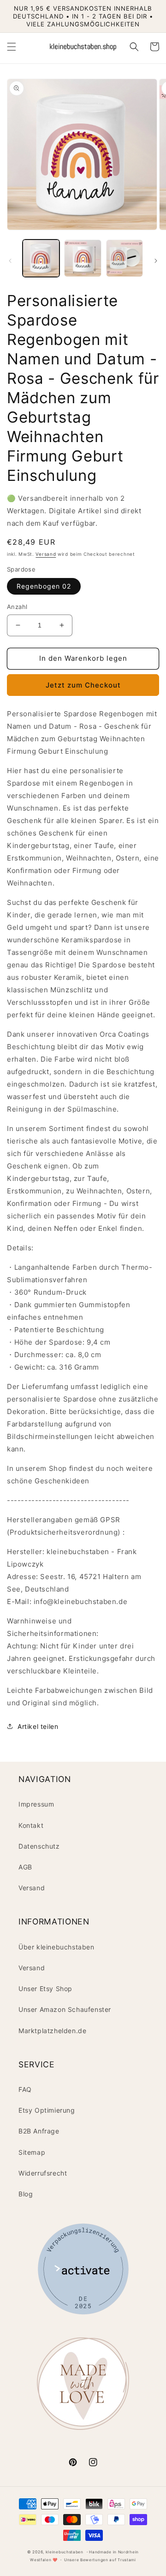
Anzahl (17, 607)
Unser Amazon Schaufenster (65, 2009)
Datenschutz (39, 1846)
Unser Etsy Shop (45, 1989)
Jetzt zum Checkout (83, 685)
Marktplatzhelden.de (52, 2031)
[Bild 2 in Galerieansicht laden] (83, 258)
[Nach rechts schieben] (156, 261)
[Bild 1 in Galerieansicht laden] (41, 258)
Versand (46, 554)
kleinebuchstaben (65, 2552)
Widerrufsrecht (43, 2173)
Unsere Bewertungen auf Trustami (100, 2560)
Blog (26, 2194)
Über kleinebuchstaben (56, 1947)
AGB (25, 1867)
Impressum (36, 1804)
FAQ (25, 2089)
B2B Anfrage (39, 2131)
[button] (12, 47)
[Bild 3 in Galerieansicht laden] (125, 258)
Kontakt (31, 1825)
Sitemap (32, 2152)
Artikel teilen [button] (38, 1726)
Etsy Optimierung (47, 2110)
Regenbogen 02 (44, 586)
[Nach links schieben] (10, 261)
